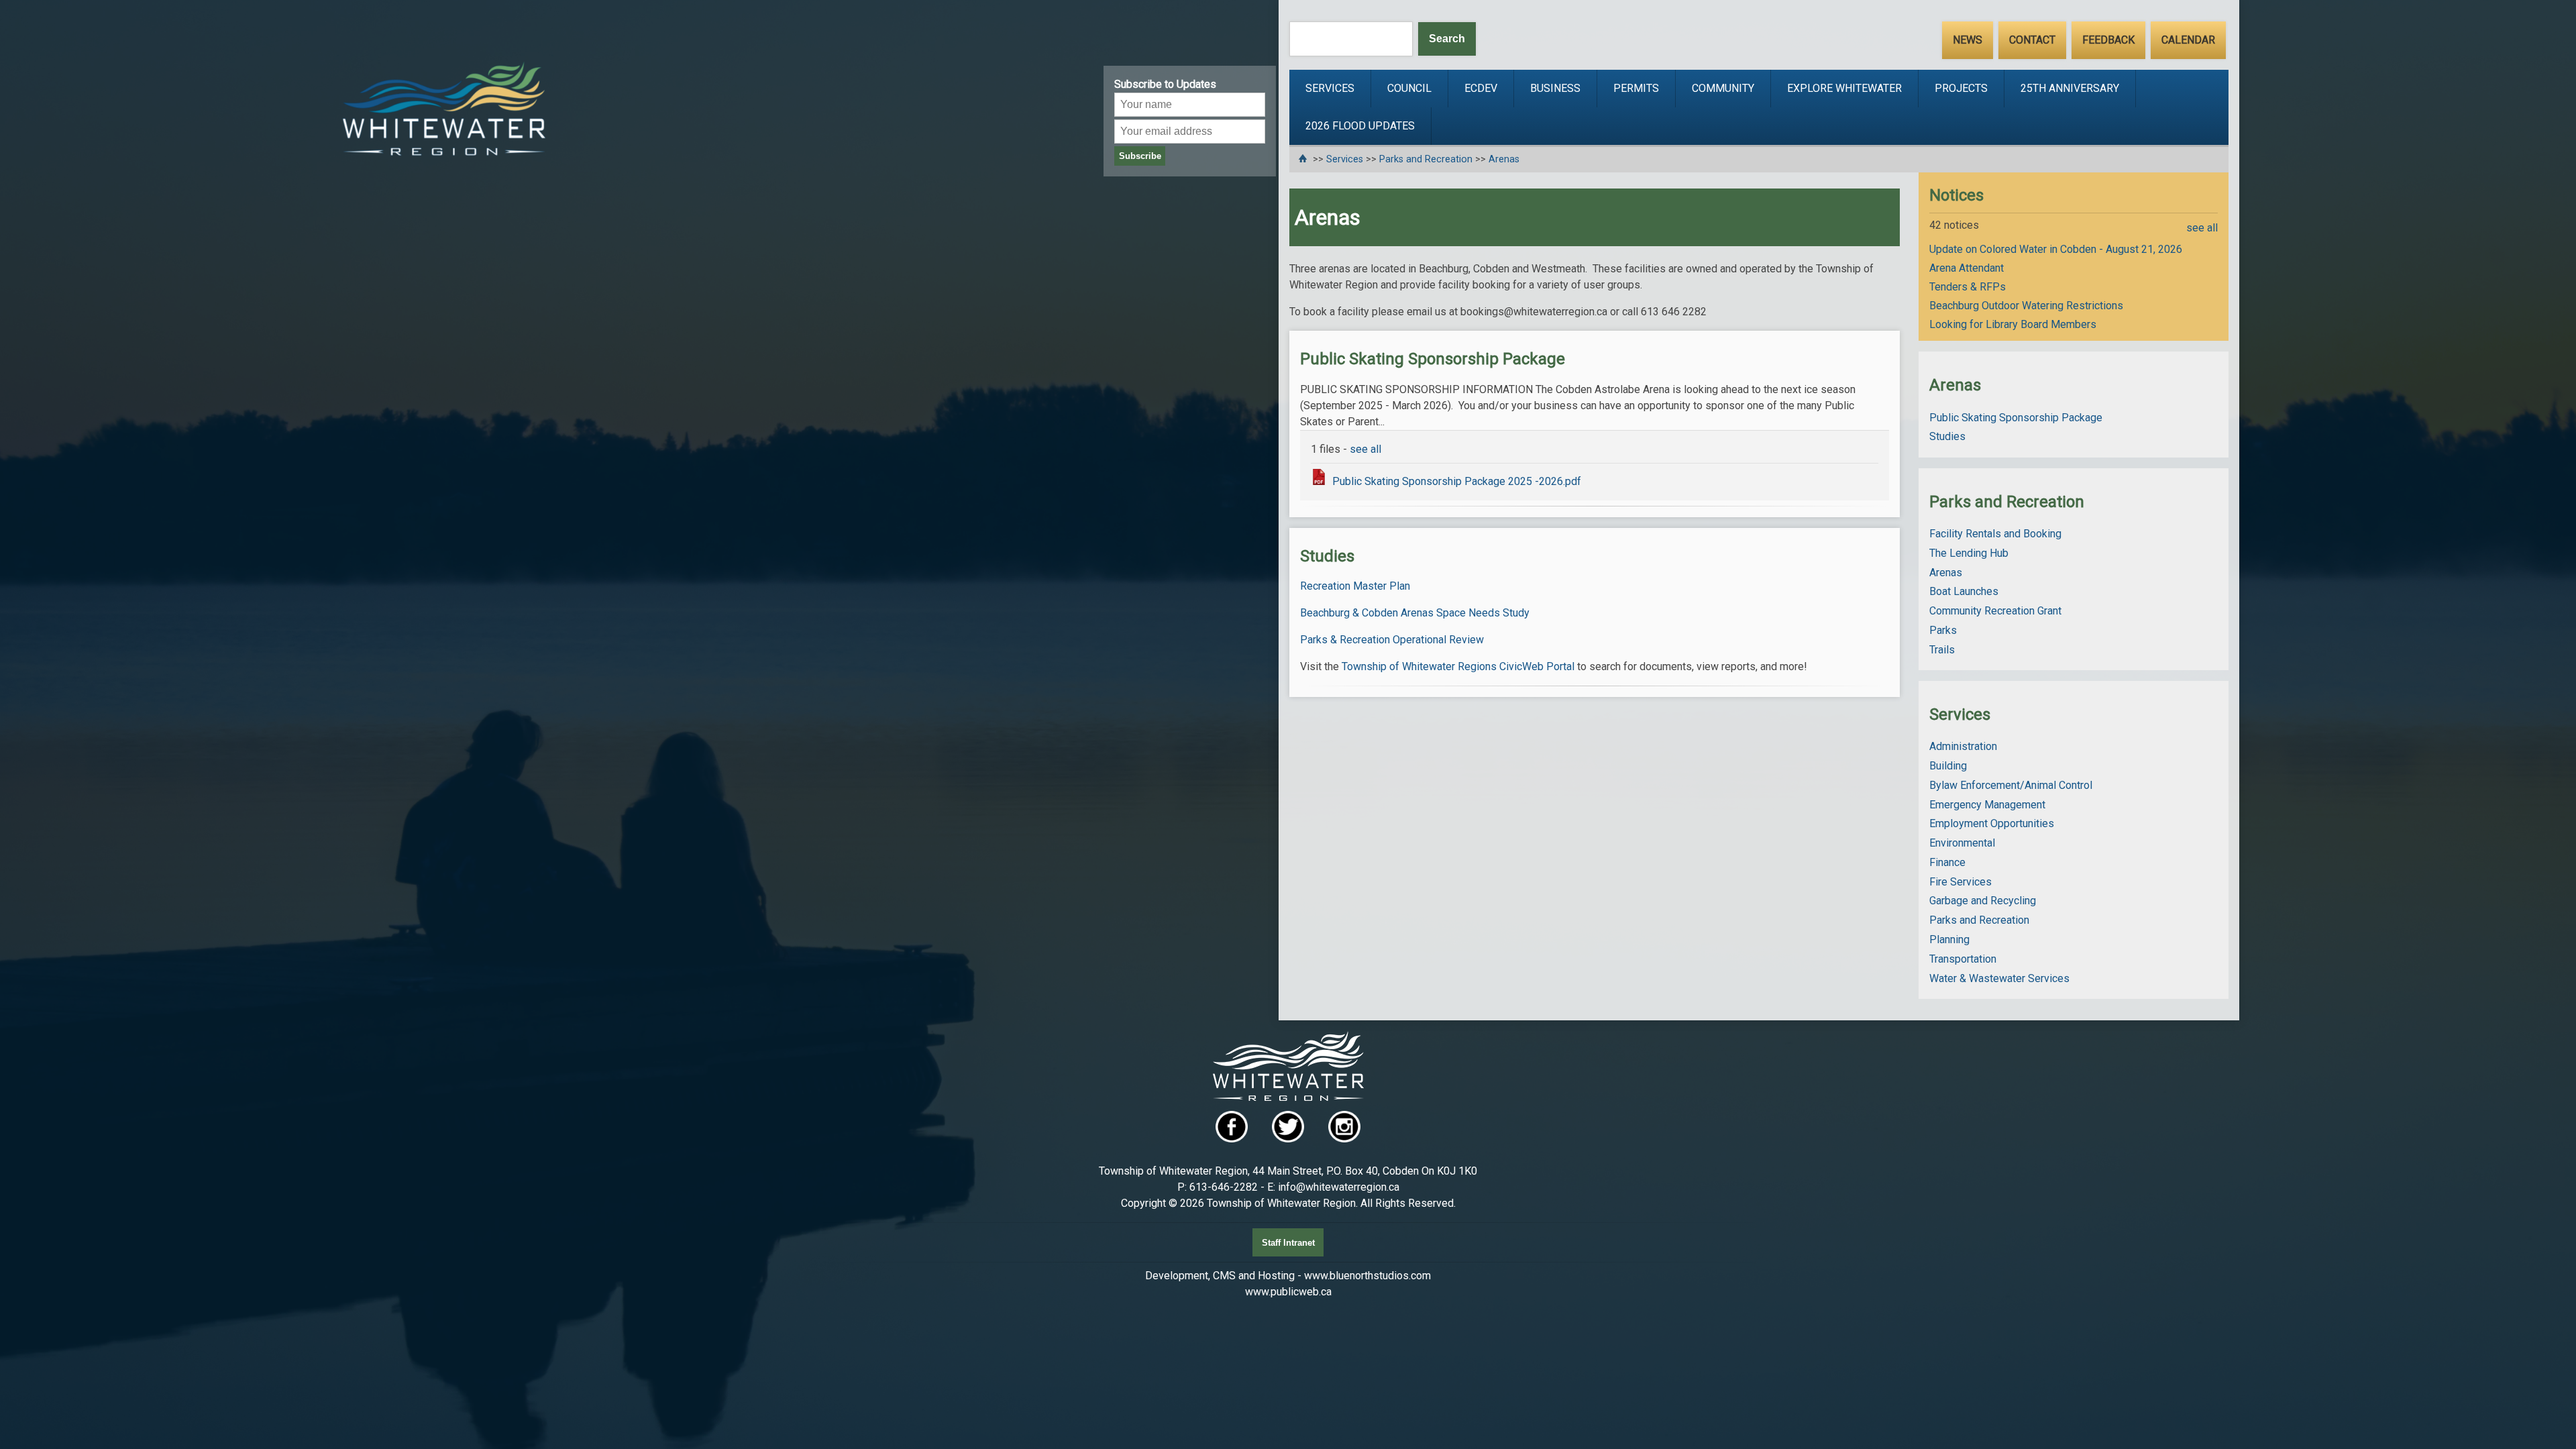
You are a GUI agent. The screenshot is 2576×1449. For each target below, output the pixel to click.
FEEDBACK (2108, 40)
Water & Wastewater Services (1999, 978)
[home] (1304, 159)
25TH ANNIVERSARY (2070, 88)
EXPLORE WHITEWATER (1844, 88)
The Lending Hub (1969, 553)
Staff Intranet (1288, 1243)
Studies (1947, 436)
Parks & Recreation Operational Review (1392, 640)
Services (1345, 159)
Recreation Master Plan (1355, 586)
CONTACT (2032, 40)
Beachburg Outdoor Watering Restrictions (2026, 306)
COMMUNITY (1723, 88)
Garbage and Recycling (1983, 901)
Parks (1943, 630)
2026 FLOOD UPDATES (1360, 126)
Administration (1963, 746)
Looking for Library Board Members (2013, 324)
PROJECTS (1961, 88)
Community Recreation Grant (1995, 611)
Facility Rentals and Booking (1995, 534)
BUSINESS (1555, 88)
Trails (1942, 650)
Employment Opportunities (1992, 823)
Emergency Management (1987, 805)
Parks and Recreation (1426, 159)
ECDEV (1481, 88)
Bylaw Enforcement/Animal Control (2011, 785)
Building (1948, 766)
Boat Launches (1964, 591)
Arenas (1504, 159)
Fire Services (1961, 882)
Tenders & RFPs (1968, 287)
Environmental (1962, 843)
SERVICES (1330, 88)
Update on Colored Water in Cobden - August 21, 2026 (2056, 249)
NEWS (1968, 40)
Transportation (1963, 959)
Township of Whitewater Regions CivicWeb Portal (1458, 666)
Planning (1949, 940)
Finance (1947, 862)
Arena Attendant (1967, 268)
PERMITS (1636, 88)
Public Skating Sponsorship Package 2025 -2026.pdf (1457, 481)
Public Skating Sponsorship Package (2016, 418)
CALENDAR (2188, 40)
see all (1365, 449)
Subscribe (1140, 156)
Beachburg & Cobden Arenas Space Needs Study (1415, 613)
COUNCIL (1409, 88)
